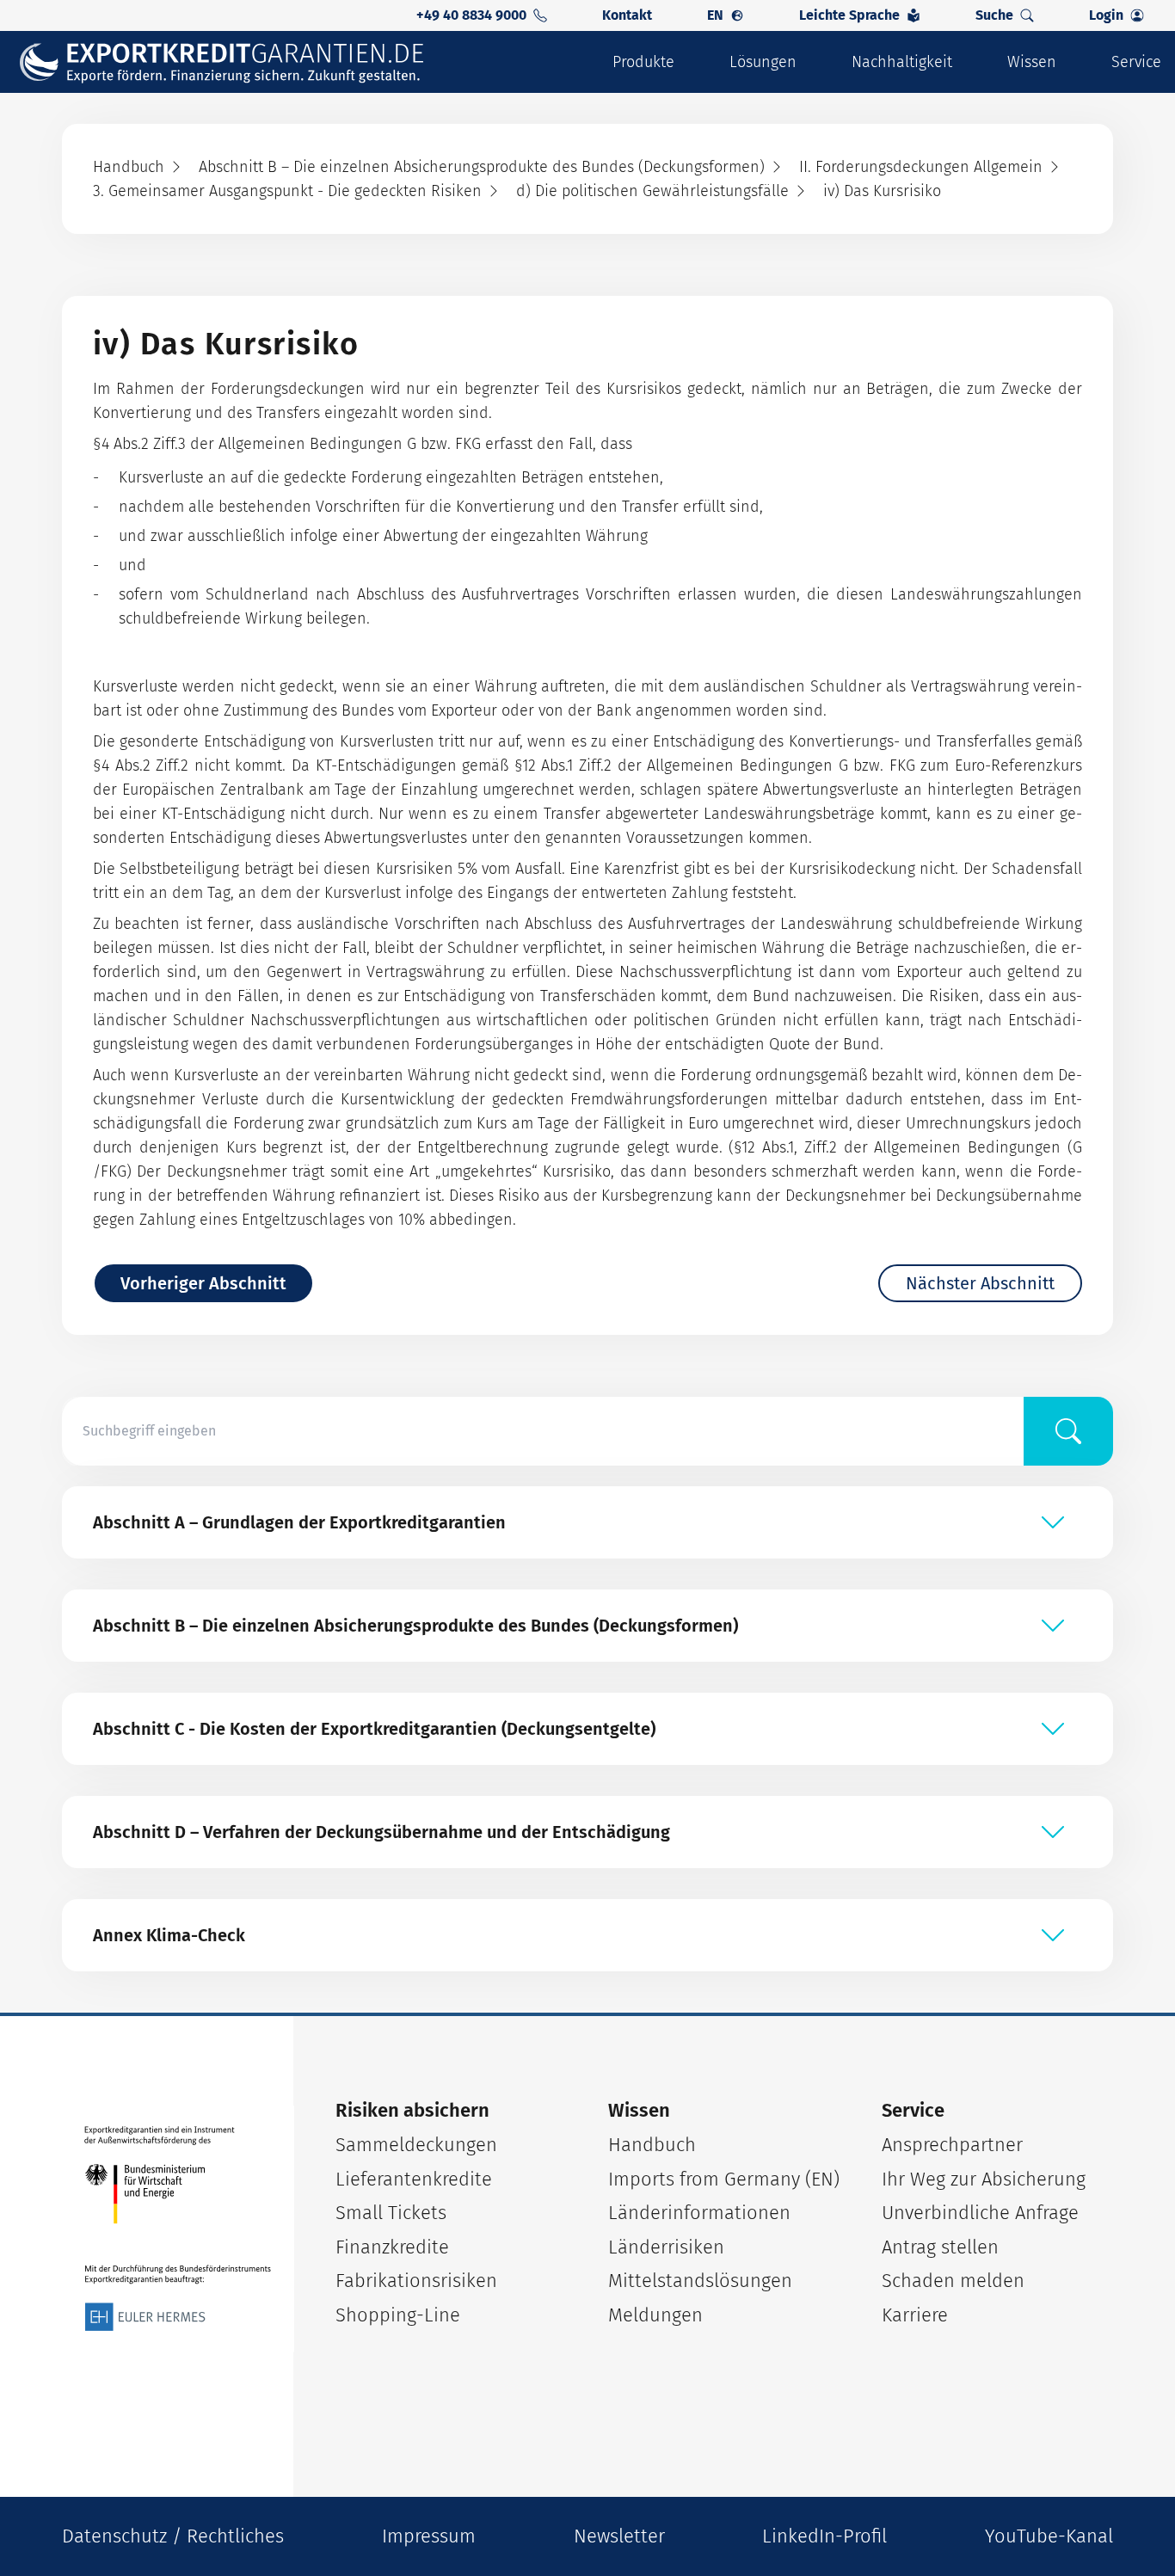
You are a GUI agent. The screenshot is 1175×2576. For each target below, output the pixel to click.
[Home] (233, 62)
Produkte (643, 62)
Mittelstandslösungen (700, 2281)
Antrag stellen (940, 2247)
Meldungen (655, 2315)
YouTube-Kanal (1049, 2536)
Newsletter (619, 2536)
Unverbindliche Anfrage (980, 2213)
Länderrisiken (666, 2247)
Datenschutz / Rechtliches (173, 2536)
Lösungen (763, 62)
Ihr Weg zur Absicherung (984, 2179)
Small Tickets (391, 2213)
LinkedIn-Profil (824, 2536)
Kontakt (627, 15)
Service (1136, 62)
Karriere (915, 2315)
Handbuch (652, 2145)
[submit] (1068, 1431)
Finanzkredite (392, 2247)
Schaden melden (953, 2281)
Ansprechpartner (952, 2145)
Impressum (429, 2536)
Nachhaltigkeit (902, 62)
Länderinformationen (699, 2213)
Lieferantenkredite (414, 2179)
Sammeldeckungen (416, 2145)
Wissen (1032, 62)
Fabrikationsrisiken (416, 2281)
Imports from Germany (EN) (724, 2179)
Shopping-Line (398, 2315)
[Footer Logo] (178, 2229)
